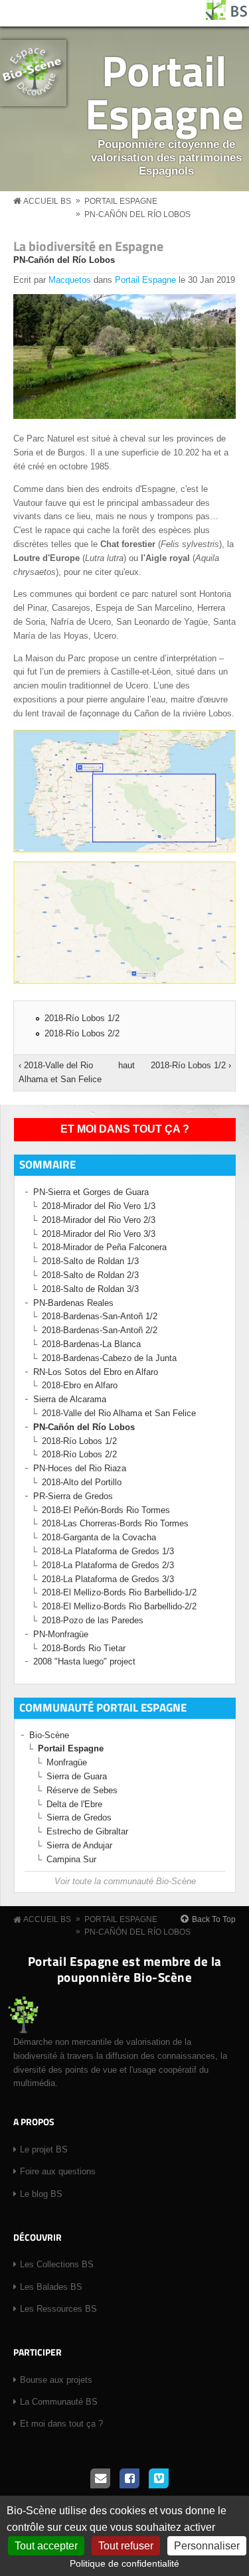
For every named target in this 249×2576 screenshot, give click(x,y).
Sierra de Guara (77, 1776)
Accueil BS (47, 201)
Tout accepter (46, 2546)
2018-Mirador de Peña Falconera (104, 1247)
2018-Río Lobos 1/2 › (191, 1065)
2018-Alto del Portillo (82, 1482)
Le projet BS (44, 2149)
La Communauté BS (59, 2402)
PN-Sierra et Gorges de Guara (91, 1192)
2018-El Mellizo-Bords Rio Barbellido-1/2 (119, 1592)
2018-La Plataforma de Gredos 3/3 (108, 1579)
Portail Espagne (164, 92)
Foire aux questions (58, 2171)
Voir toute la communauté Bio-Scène (125, 1881)
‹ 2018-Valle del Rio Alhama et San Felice (60, 1072)
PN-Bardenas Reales (73, 1303)
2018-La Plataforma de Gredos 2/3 (108, 1565)
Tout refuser (126, 2546)
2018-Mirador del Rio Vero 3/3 (99, 1234)
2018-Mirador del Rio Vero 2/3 (99, 1220)
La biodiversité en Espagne (88, 246)
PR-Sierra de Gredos (73, 1496)
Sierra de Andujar (79, 1845)
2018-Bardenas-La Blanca (91, 1344)
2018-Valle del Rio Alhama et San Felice (119, 1413)
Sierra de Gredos (79, 1817)
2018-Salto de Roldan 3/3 (90, 1289)
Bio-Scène (49, 1735)
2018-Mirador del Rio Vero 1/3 (99, 1206)
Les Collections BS (57, 2264)
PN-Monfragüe (61, 1634)
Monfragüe (67, 1762)
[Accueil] (227, 17)
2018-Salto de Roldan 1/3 (90, 1261)
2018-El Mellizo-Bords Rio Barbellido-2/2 (119, 1606)
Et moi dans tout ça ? (125, 1129)
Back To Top (214, 1919)
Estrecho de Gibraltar (87, 1831)
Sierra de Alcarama (70, 1399)
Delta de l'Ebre (74, 1804)
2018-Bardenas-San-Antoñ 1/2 (100, 1316)
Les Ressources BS (58, 2309)
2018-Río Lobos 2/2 (82, 1033)
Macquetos (70, 280)
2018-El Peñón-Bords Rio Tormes (106, 1510)
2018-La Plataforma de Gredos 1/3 (108, 1551)
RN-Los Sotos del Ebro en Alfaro (96, 1372)
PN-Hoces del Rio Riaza (80, 1468)
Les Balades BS (51, 2287)
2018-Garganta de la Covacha (99, 1537)
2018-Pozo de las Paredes (93, 1620)
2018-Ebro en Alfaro (80, 1385)
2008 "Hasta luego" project (84, 1661)
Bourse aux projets (56, 2380)
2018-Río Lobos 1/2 (82, 1018)
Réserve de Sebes (82, 1790)
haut (123, 1065)
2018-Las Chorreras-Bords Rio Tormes (115, 1523)
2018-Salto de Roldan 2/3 (90, 1275)
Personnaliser (207, 2546)
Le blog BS (41, 2194)
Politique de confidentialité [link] (124, 2563)
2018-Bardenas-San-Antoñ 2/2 (100, 1330)
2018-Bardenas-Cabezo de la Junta (109, 1358)
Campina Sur (71, 1859)
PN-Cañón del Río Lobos (137, 214)
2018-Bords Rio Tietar (84, 1648)
